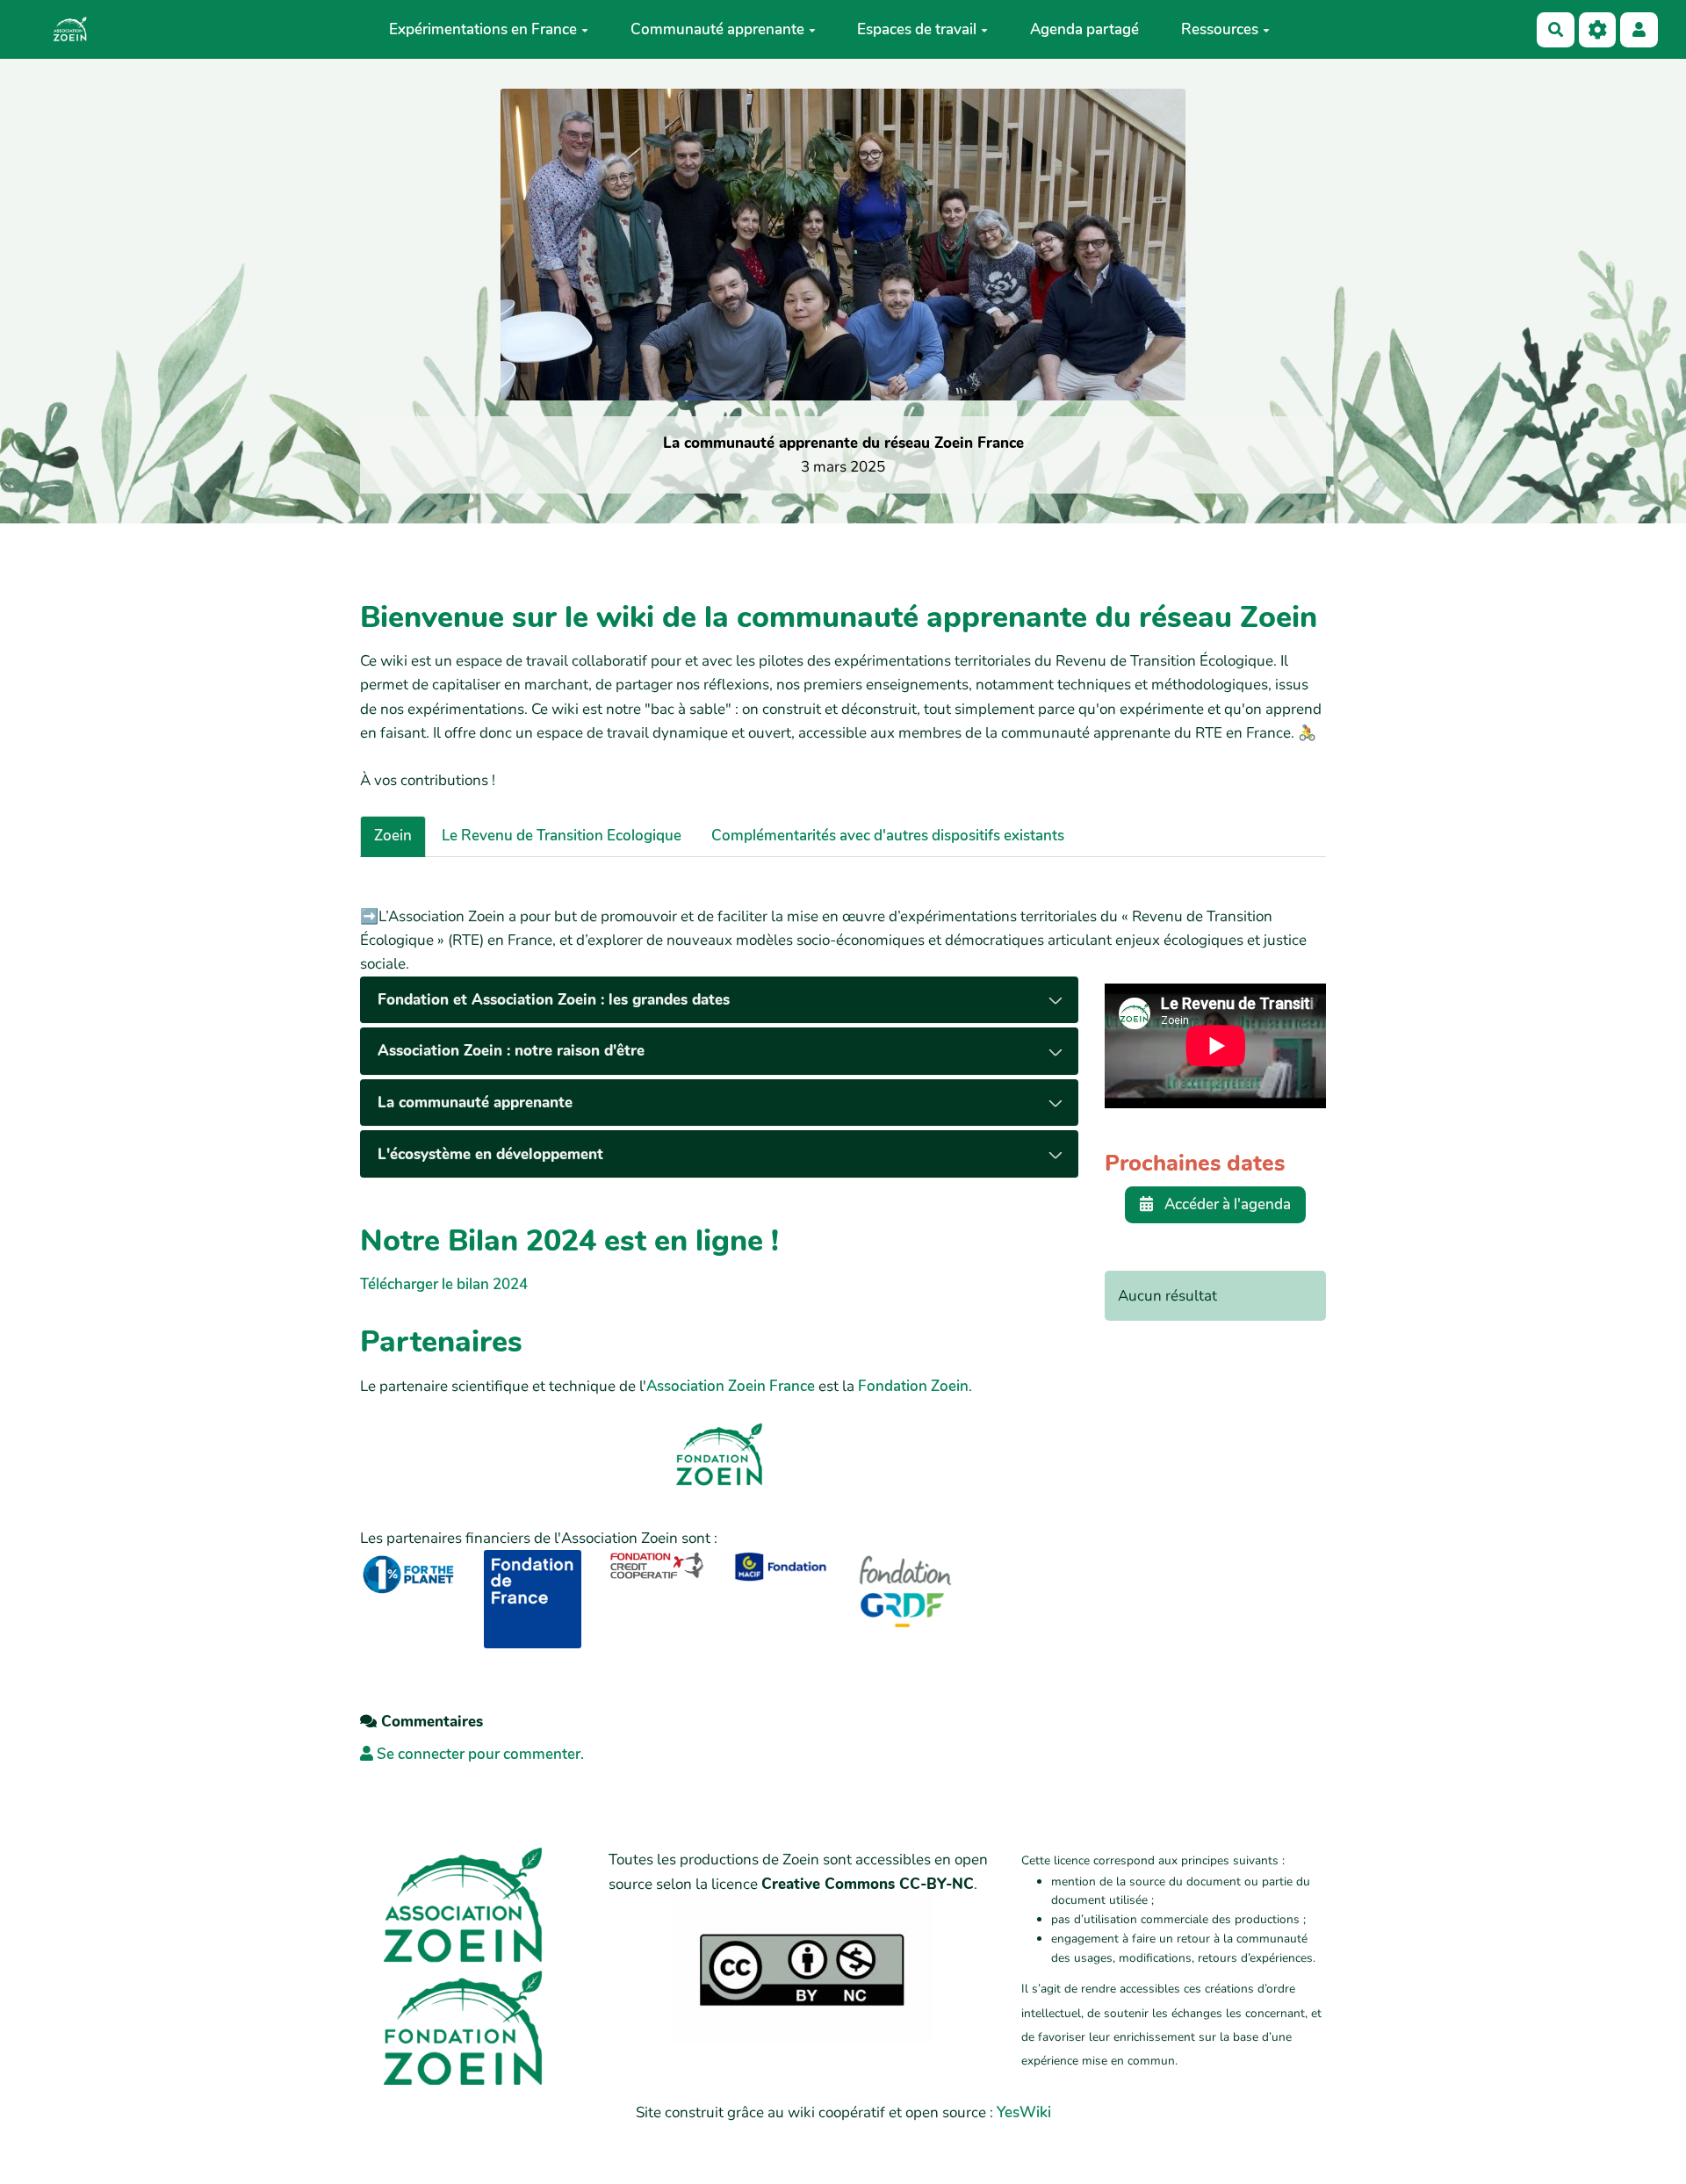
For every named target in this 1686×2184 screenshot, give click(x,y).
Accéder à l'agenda (1226, 1204)
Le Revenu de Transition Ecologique (562, 836)
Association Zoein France (731, 1386)
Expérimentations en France (483, 29)
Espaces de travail (917, 29)
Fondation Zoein (913, 1386)
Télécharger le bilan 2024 (444, 1284)
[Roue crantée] (1598, 29)
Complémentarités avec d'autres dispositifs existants (888, 836)
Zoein (393, 836)
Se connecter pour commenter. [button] (479, 1754)
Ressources (1220, 29)
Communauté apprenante (717, 29)
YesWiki (1024, 2112)
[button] (1639, 29)
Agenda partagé (1084, 29)
